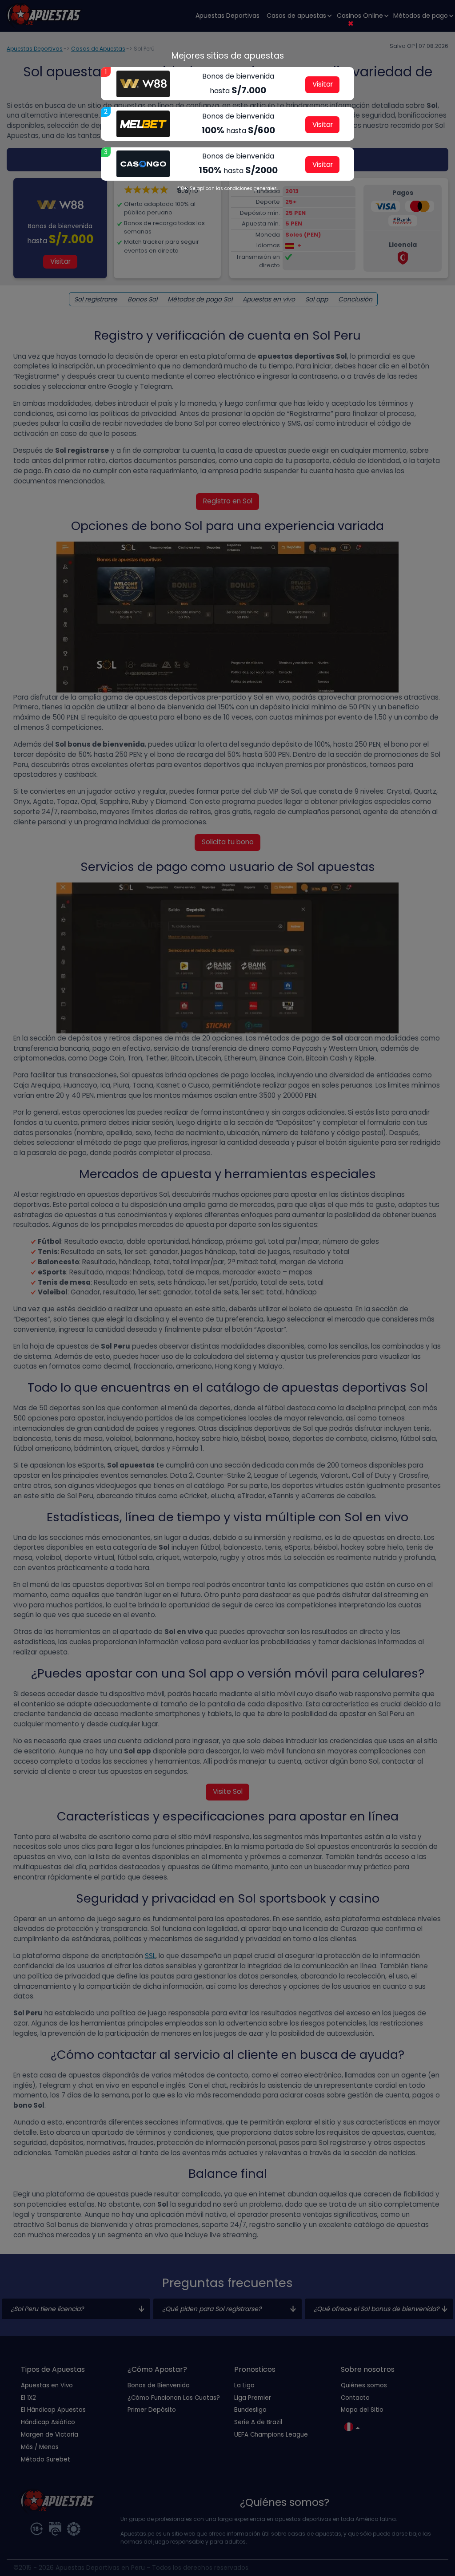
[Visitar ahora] (143, 84)
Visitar (323, 84)
